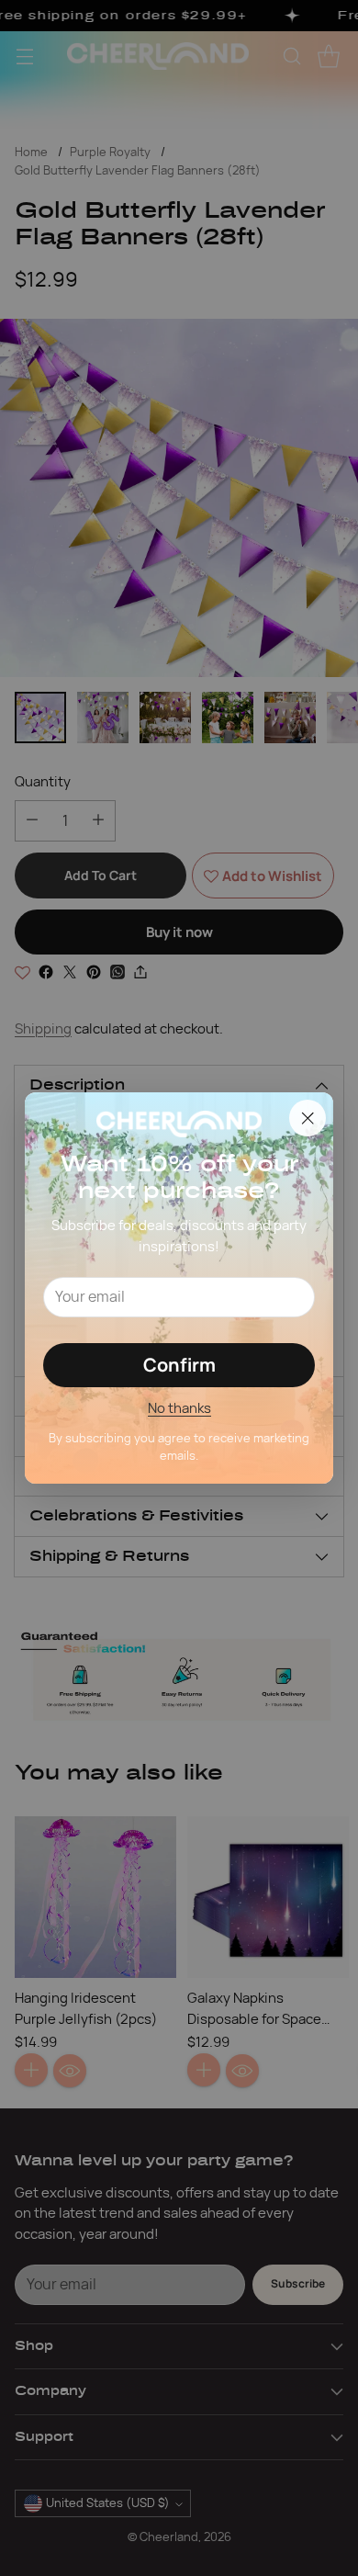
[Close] (308, 1118)
